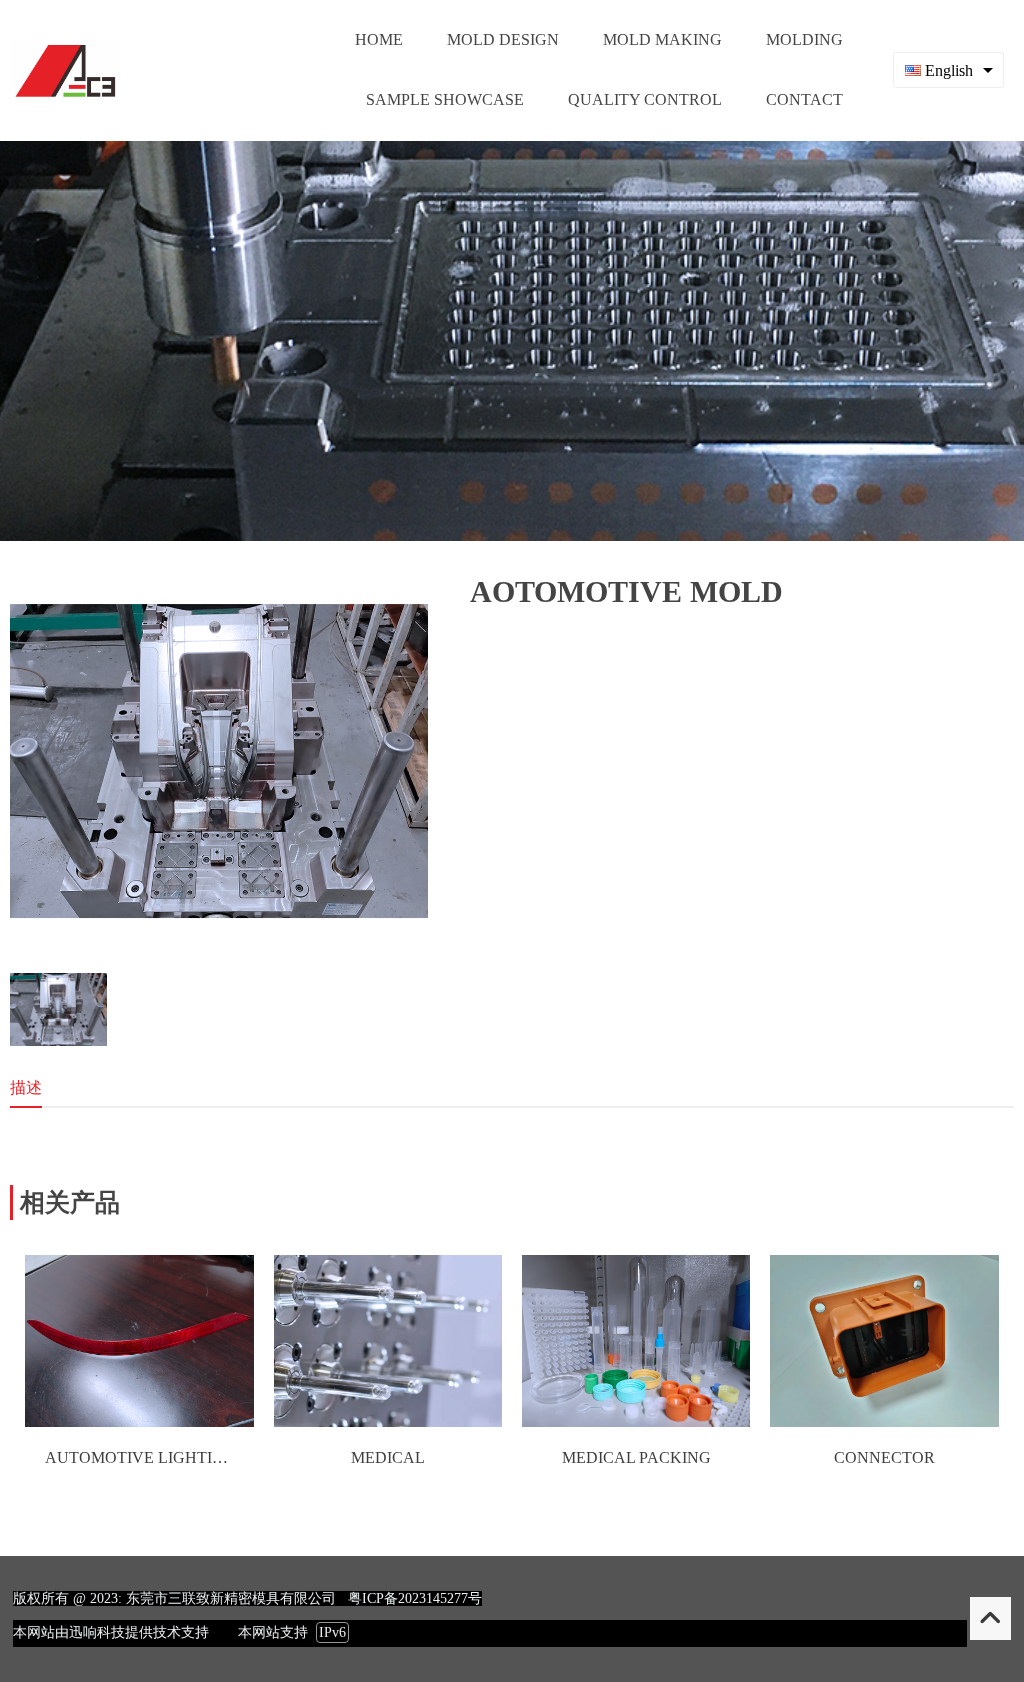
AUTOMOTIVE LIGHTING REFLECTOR (189, 1457)
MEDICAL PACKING (636, 1457)
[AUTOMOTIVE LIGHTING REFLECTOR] (139, 1421)
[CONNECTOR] (884, 1421)
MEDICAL (388, 1457)
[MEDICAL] (388, 1421)
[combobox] (948, 69)
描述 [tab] (26, 1087)
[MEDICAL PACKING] (636, 1421)
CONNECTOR (884, 1457)
